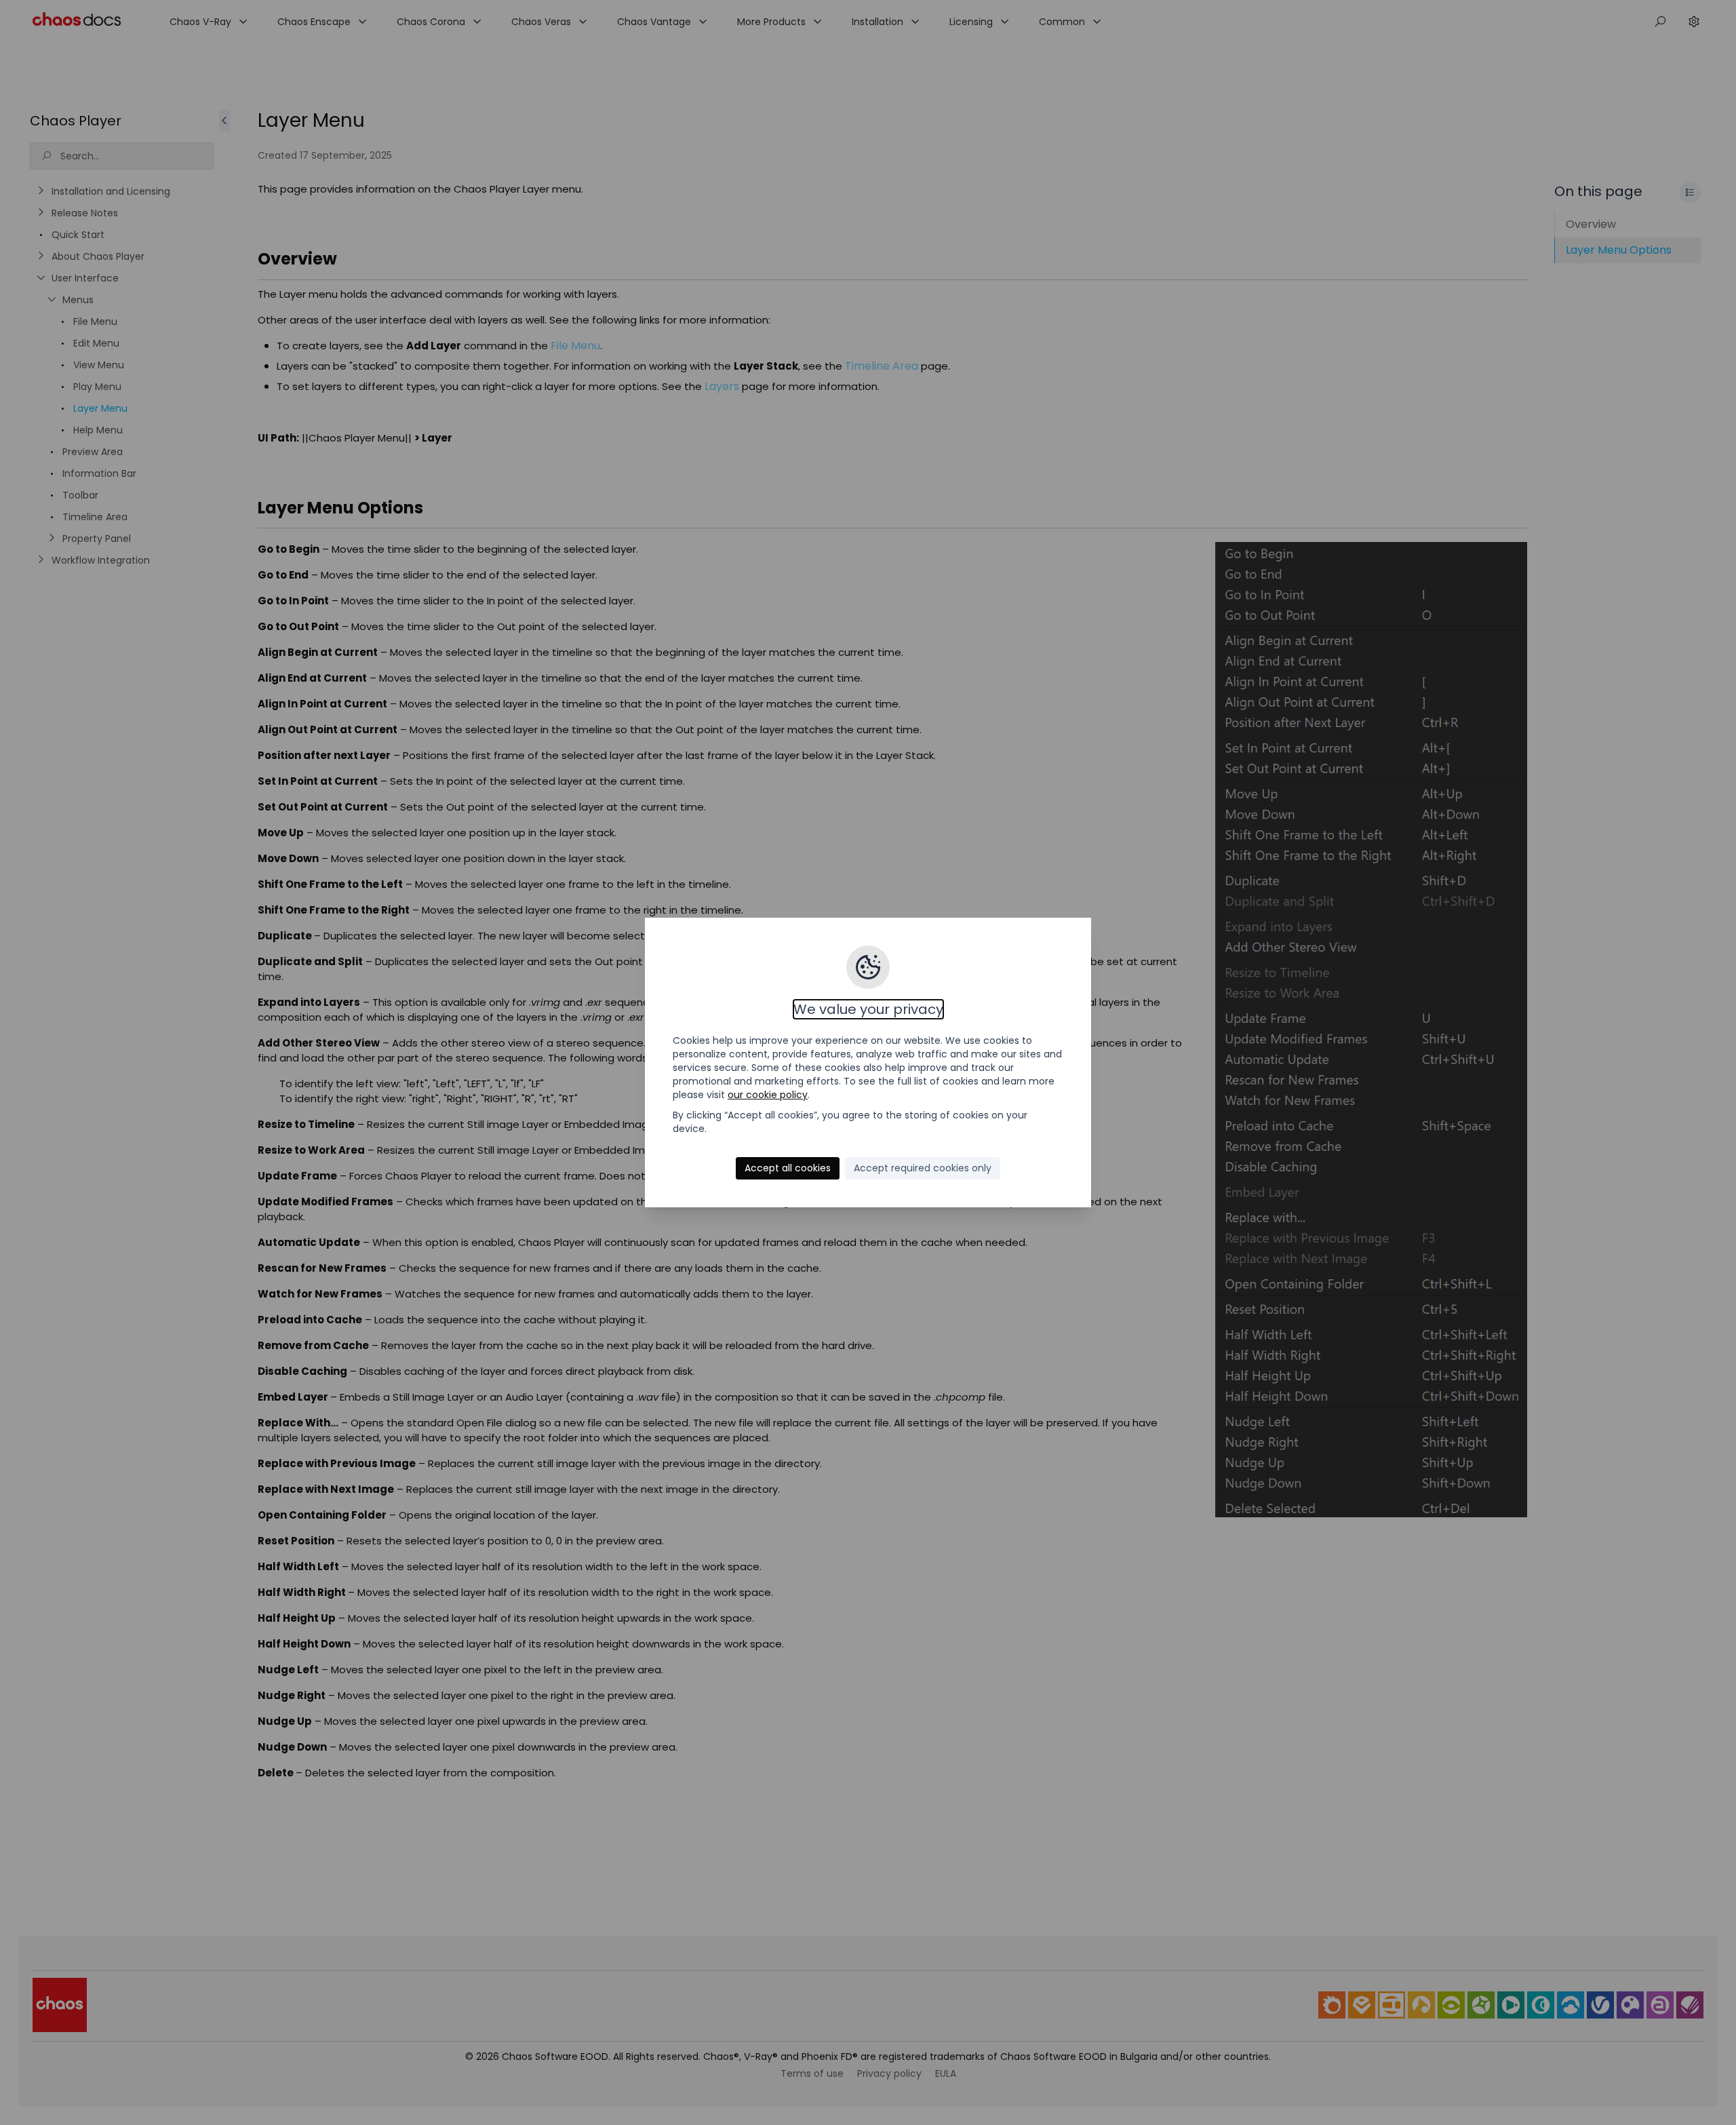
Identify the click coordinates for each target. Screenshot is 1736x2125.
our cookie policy (768, 1095)
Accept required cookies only (923, 1168)
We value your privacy (868, 1009)
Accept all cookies (788, 1168)
